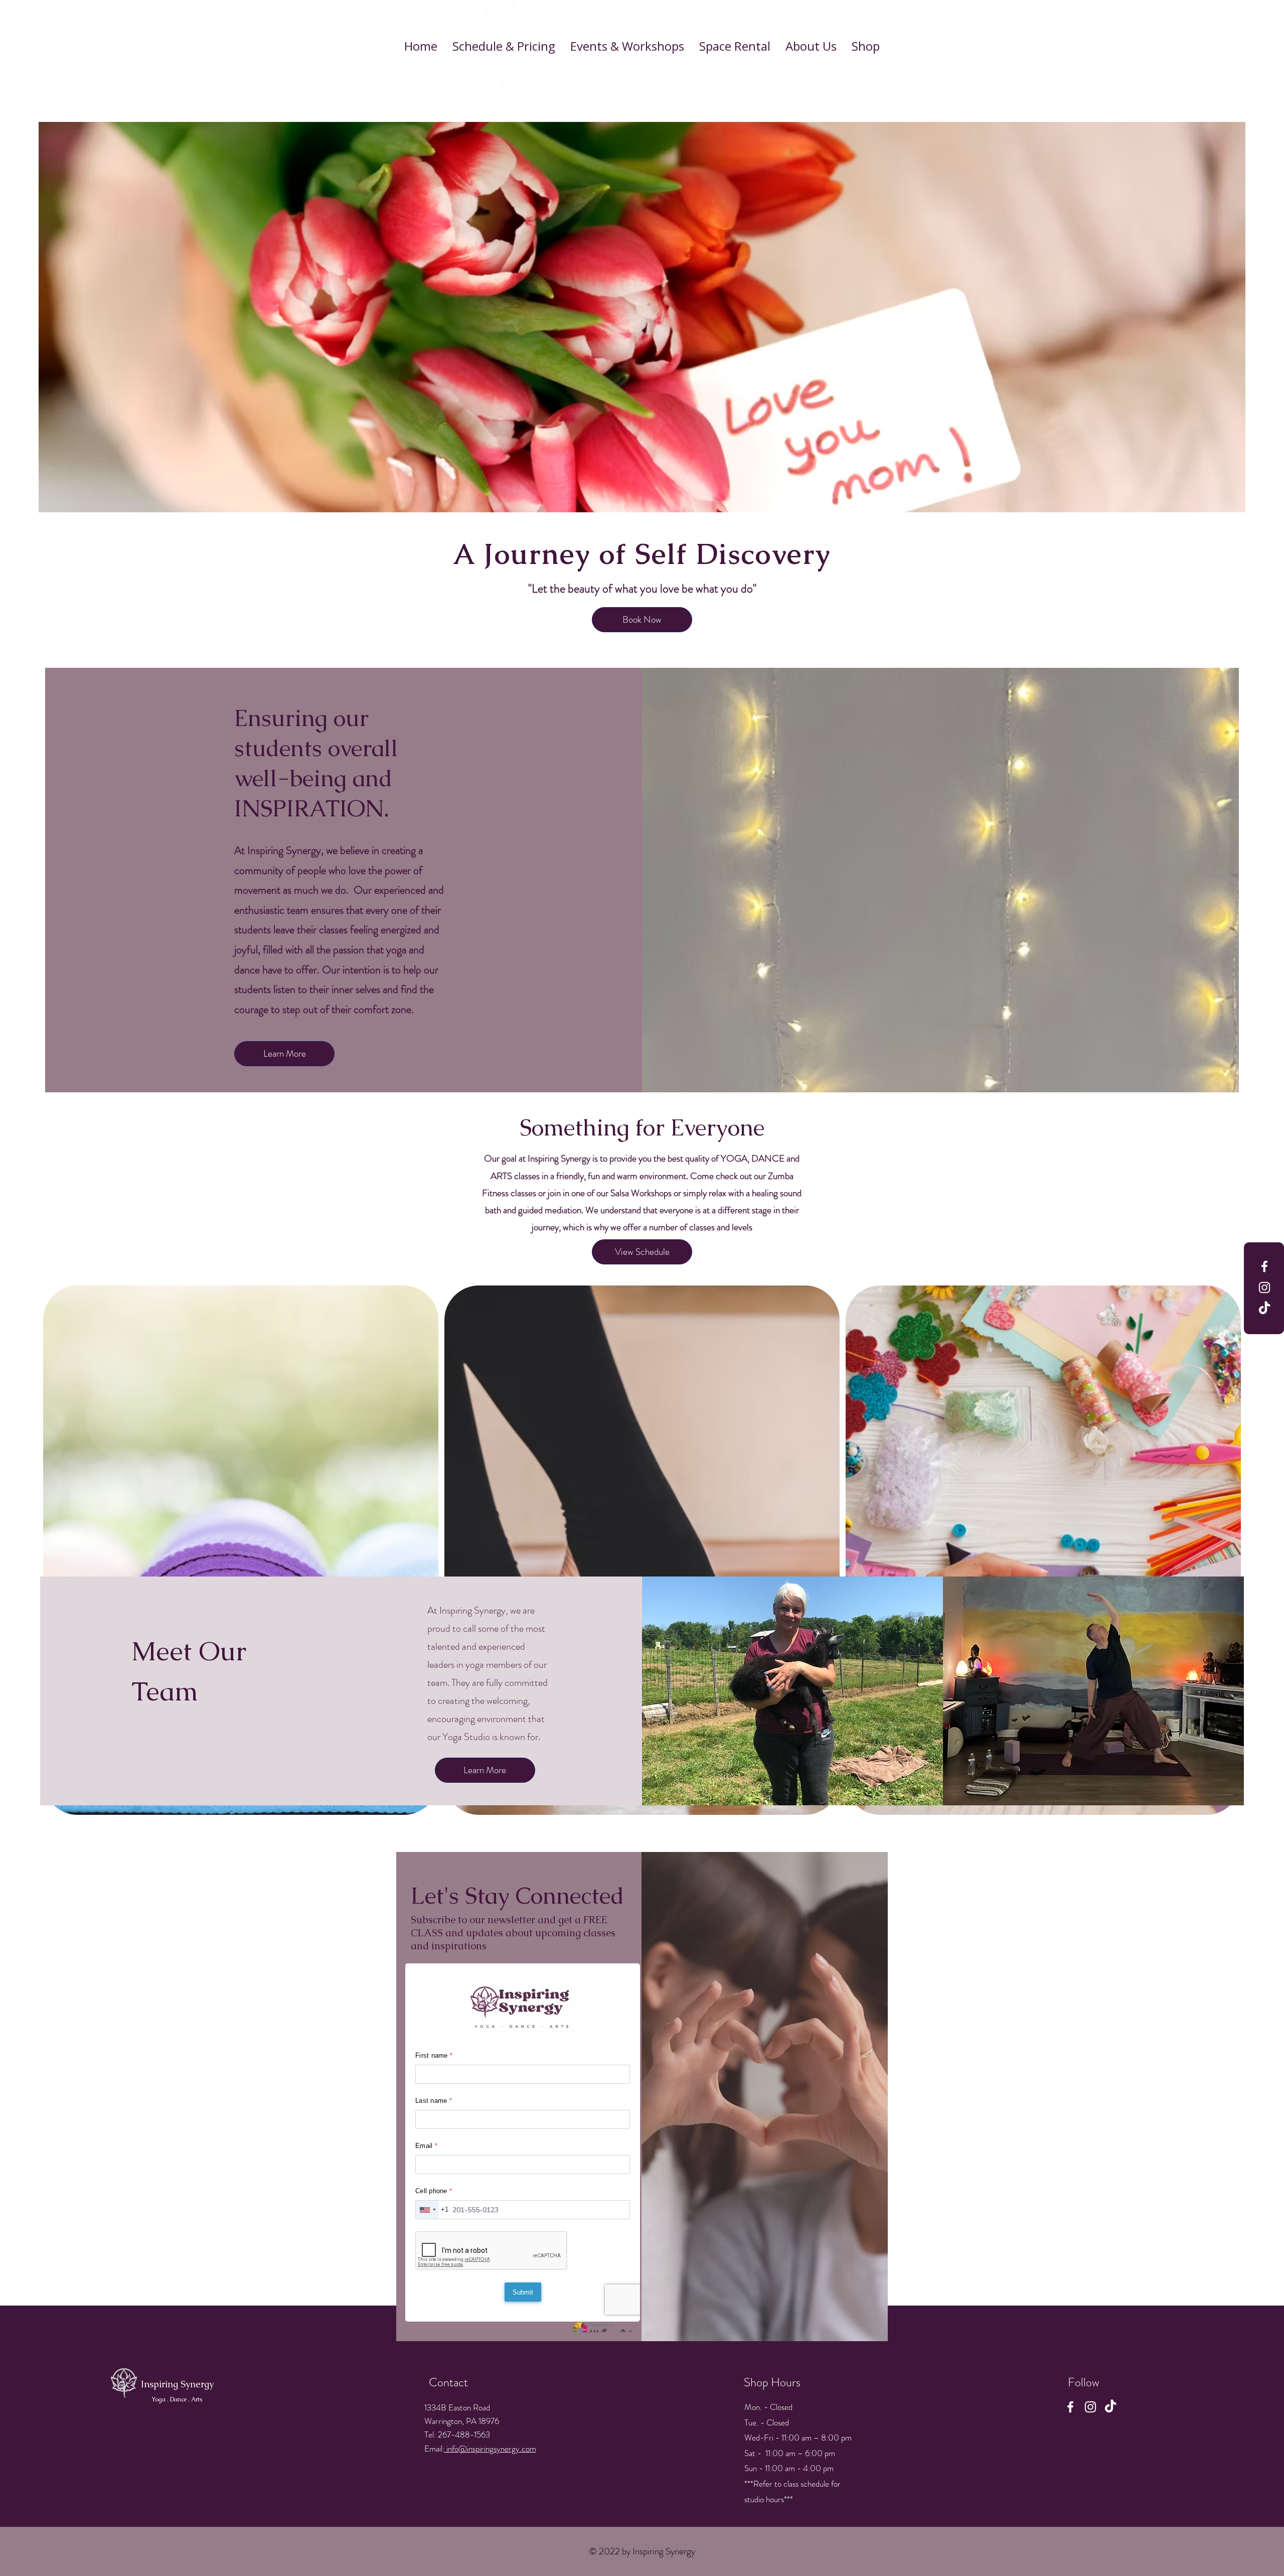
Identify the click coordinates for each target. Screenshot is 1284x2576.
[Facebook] (1264, 1266)
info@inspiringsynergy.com (490, 2449)
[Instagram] (1264, 1287)
